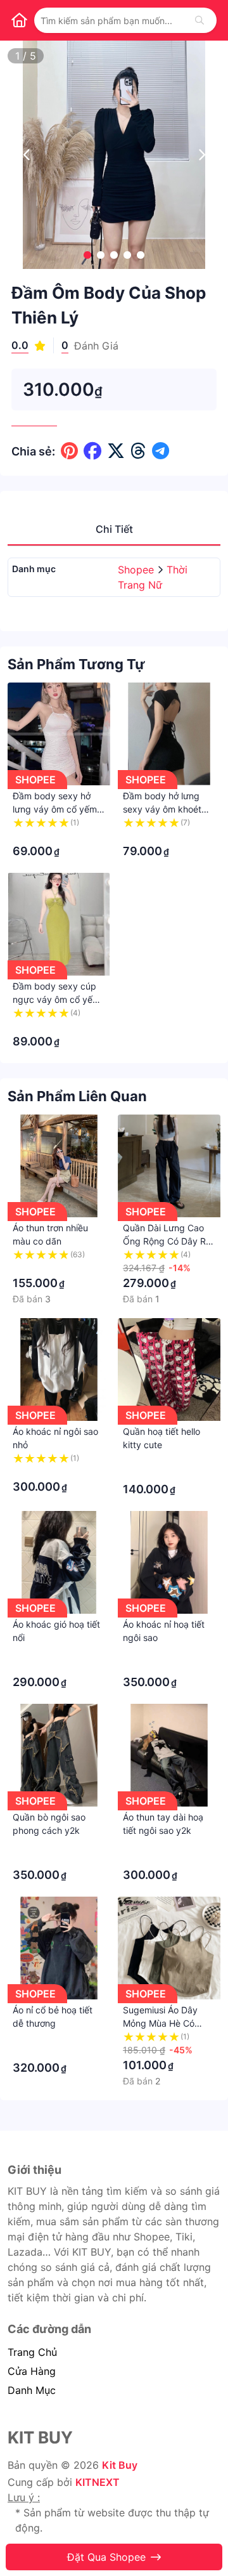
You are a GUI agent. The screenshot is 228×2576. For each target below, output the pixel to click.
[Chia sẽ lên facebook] (92, 451)
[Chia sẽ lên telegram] (161, 451)
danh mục (32, 2390)
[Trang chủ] (19, 20)
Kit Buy (120, 2465)
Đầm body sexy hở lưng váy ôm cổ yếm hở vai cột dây (55, 809)
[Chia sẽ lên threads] (138, 451)
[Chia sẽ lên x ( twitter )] (116, 451)
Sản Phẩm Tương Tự (76, 664)
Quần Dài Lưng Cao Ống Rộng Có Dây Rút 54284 (168, 1241)
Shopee (137, 570)
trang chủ (32, 2352)
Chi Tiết (114, 529)
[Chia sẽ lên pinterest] (69, 451)
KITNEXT (98, 2482)
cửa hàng (32, 2371)
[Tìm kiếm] (199, 20)
